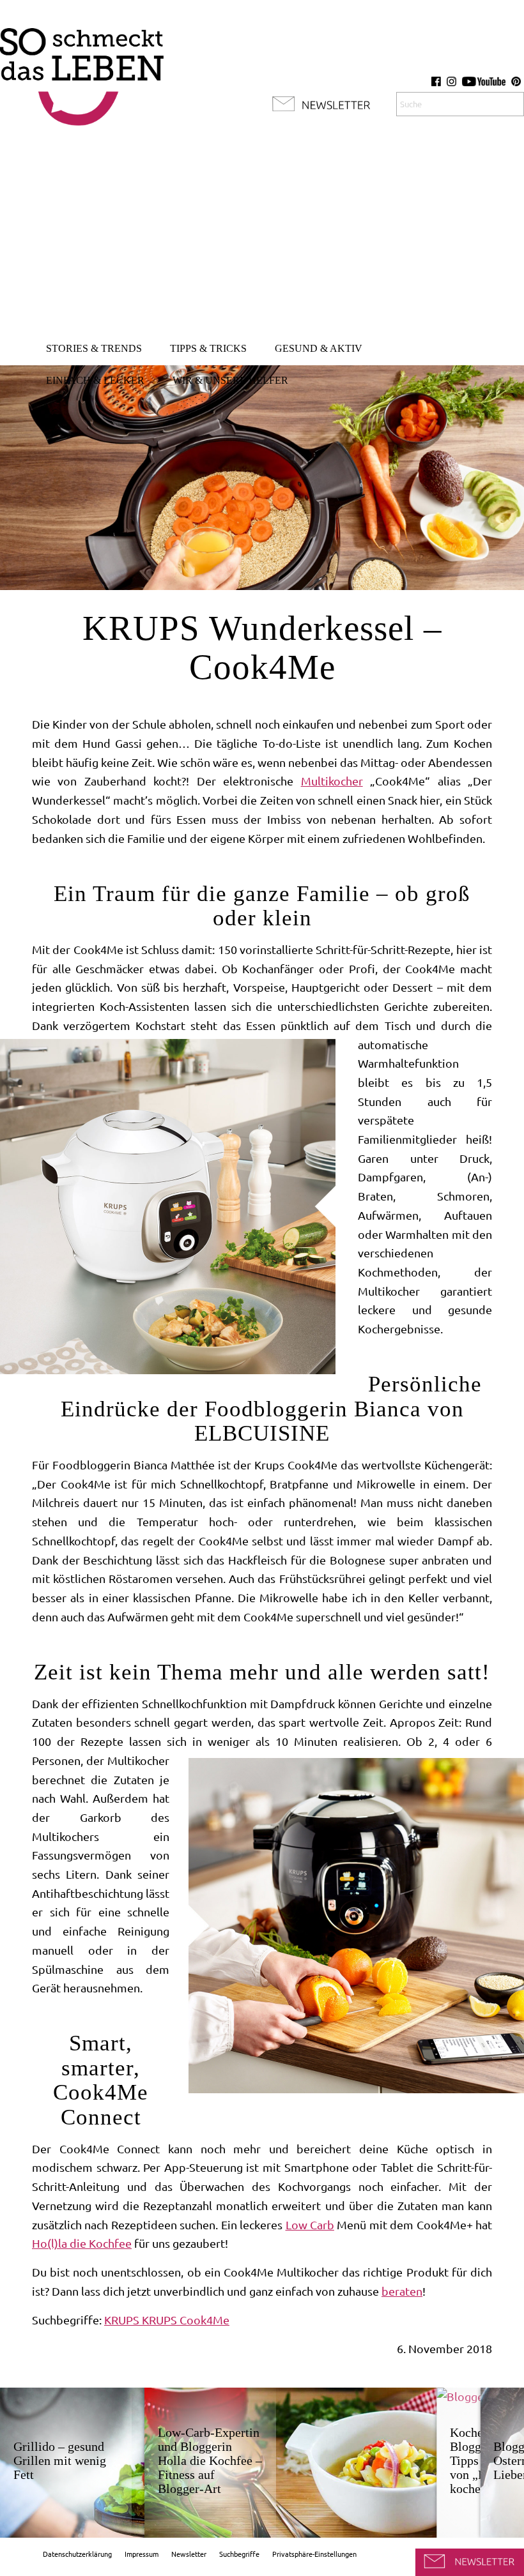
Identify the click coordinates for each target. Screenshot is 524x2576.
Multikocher (332, 781)
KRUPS (123, 2320)
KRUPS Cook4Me (186, 2320)
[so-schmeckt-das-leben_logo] (82, 70)
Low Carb (310, 2225)
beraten (402, 2291)
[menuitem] (94, 349)
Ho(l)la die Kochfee (82, 2243)
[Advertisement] (262, 236)
